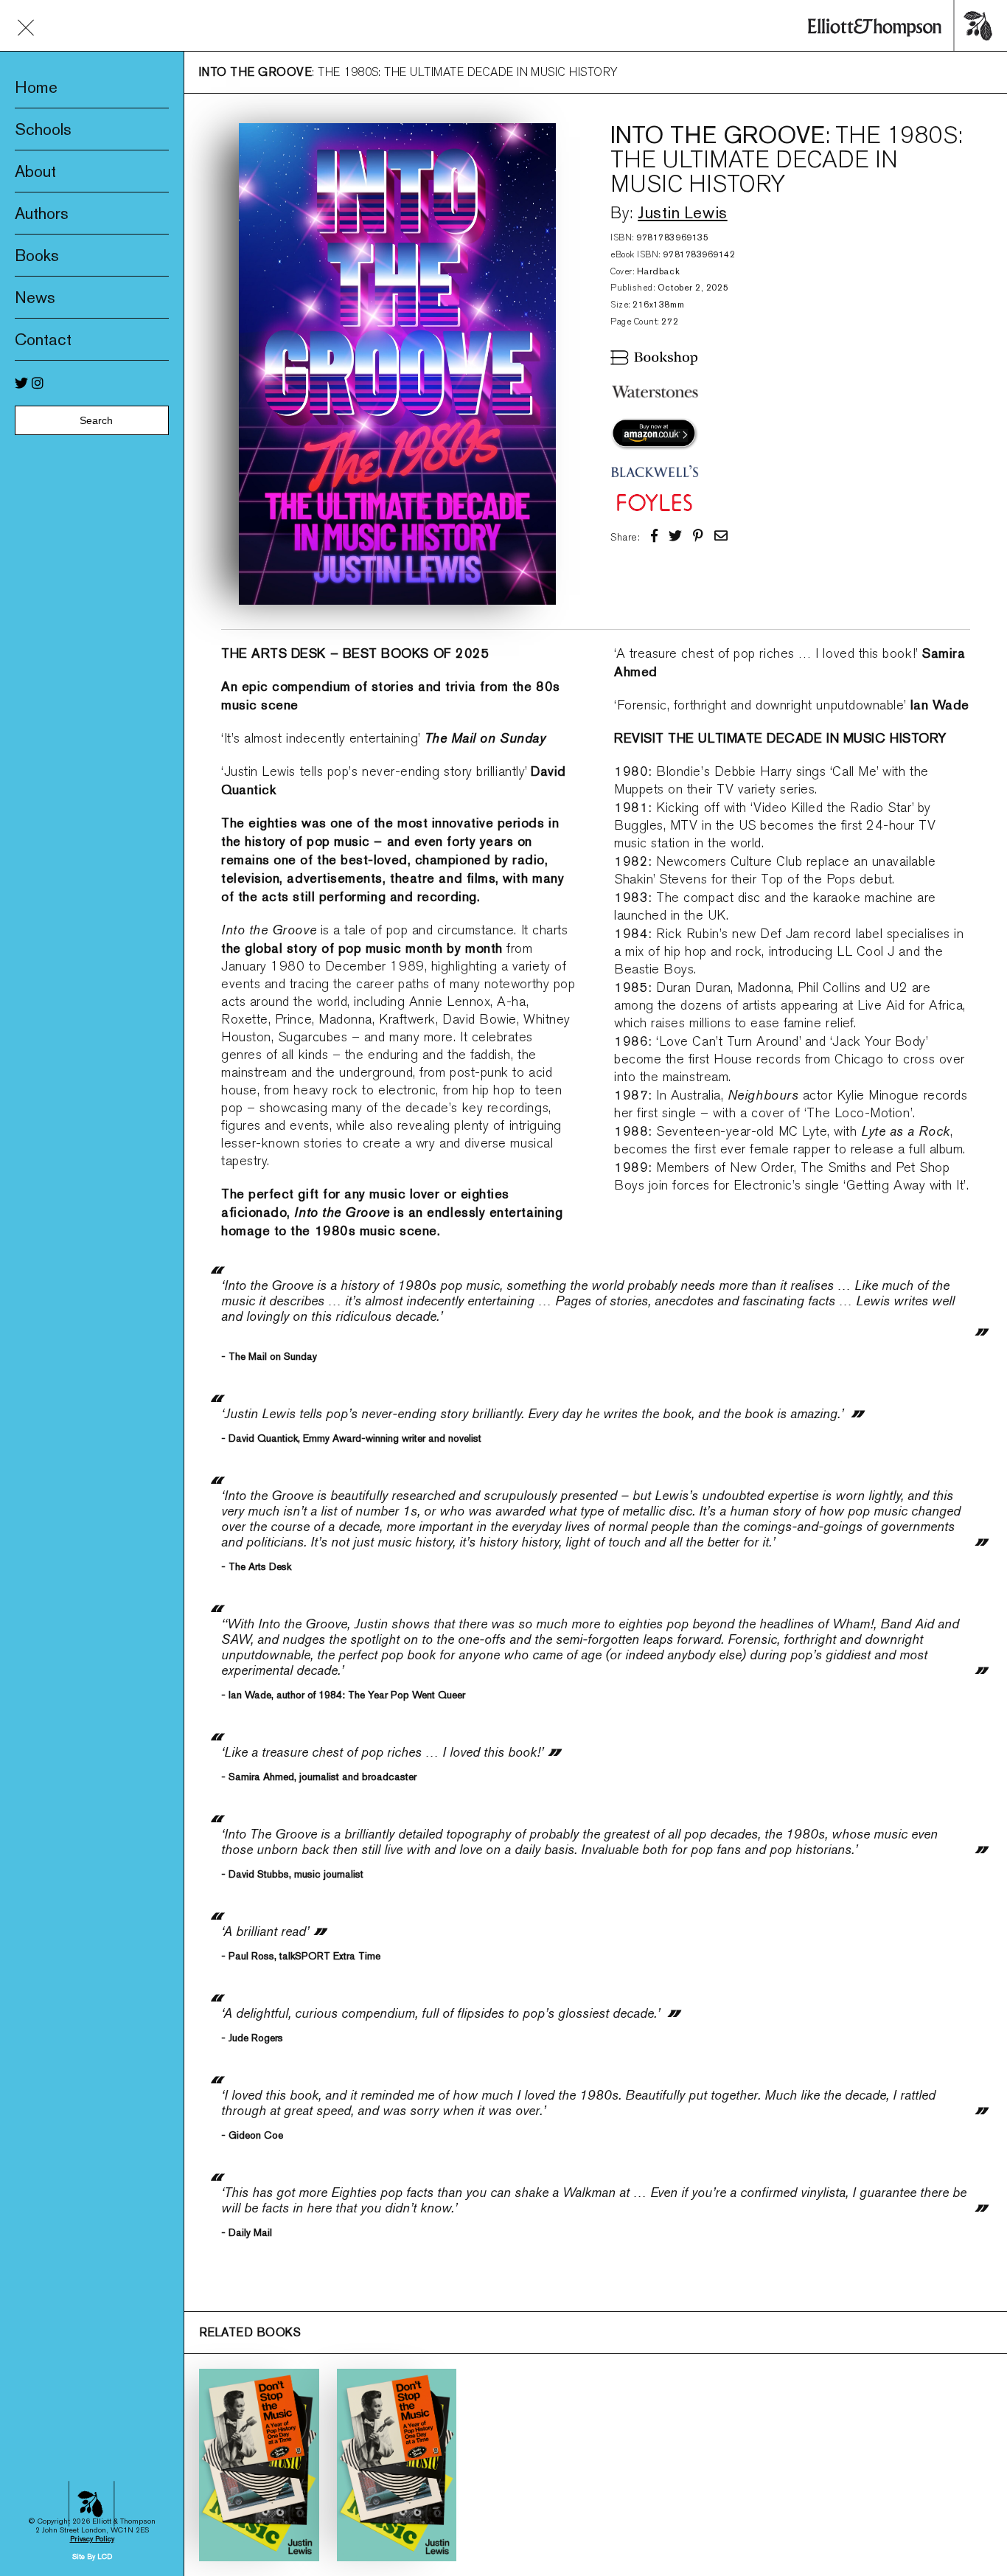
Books (37, 255)
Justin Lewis (682, 212)
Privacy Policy (92, 2539)
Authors (42, 213)
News (35, 297)
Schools (43, 129)
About (35, 171)
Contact (43, 339)
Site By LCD (92, 2556)
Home (36, 87)
